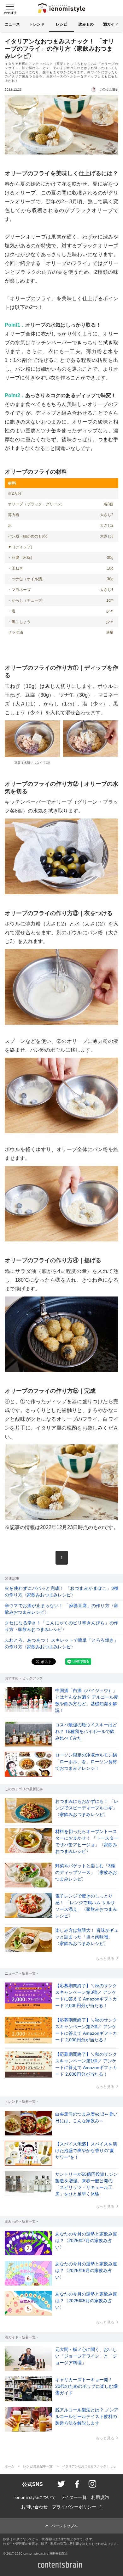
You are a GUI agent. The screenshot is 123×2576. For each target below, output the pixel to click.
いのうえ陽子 (109, 89)
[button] (9, 8)
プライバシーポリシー (74, 2507)
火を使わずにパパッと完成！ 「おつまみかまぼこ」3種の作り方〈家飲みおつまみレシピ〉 (61, 1592)
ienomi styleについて (35, 2497)
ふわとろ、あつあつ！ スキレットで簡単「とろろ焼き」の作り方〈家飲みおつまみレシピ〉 (61, 1643)
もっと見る (105, 1959)
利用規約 (100, 2497)
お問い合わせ (34, 2507)
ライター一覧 (73, 2497)
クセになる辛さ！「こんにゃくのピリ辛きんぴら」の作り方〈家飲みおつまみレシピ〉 (61, 1626)
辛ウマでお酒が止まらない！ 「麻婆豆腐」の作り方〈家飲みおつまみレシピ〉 (61, 1609)
